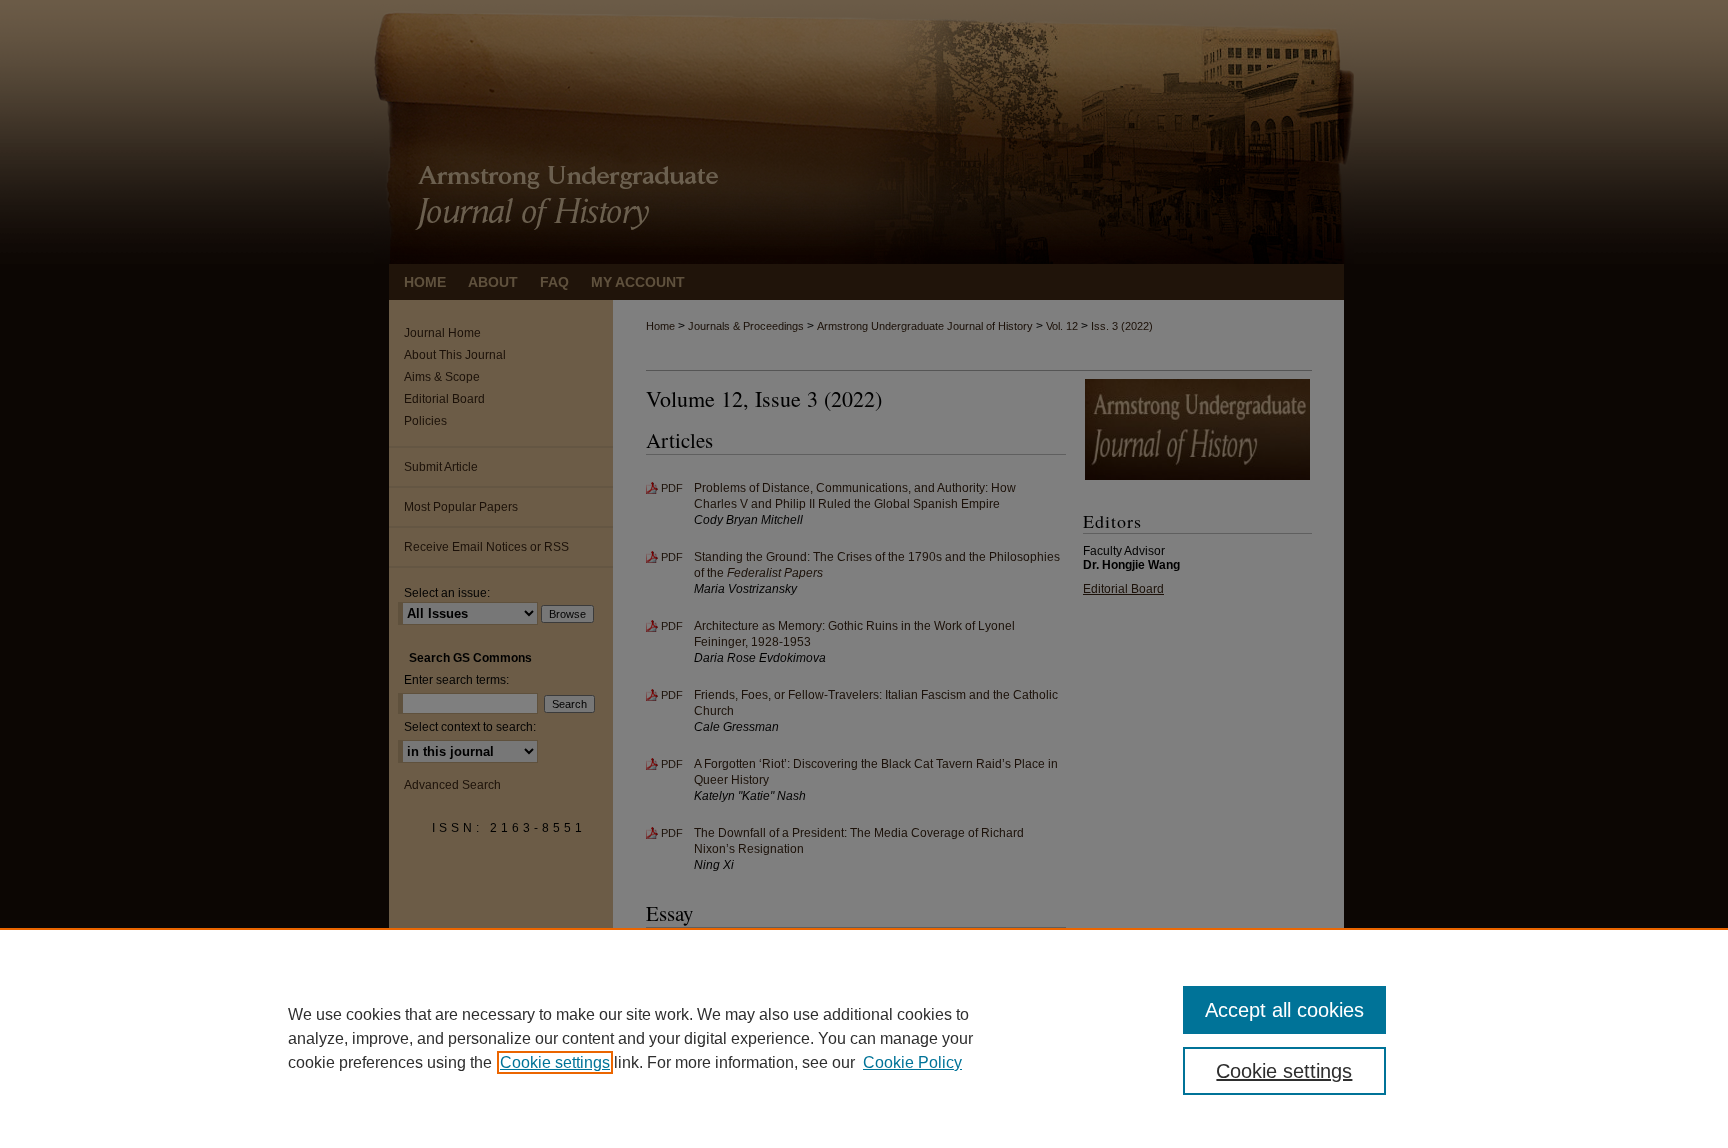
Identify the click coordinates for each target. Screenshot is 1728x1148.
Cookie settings (555, 1062)
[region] (864, 1038)
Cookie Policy (912, 1062)
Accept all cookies (1284, 1010)
